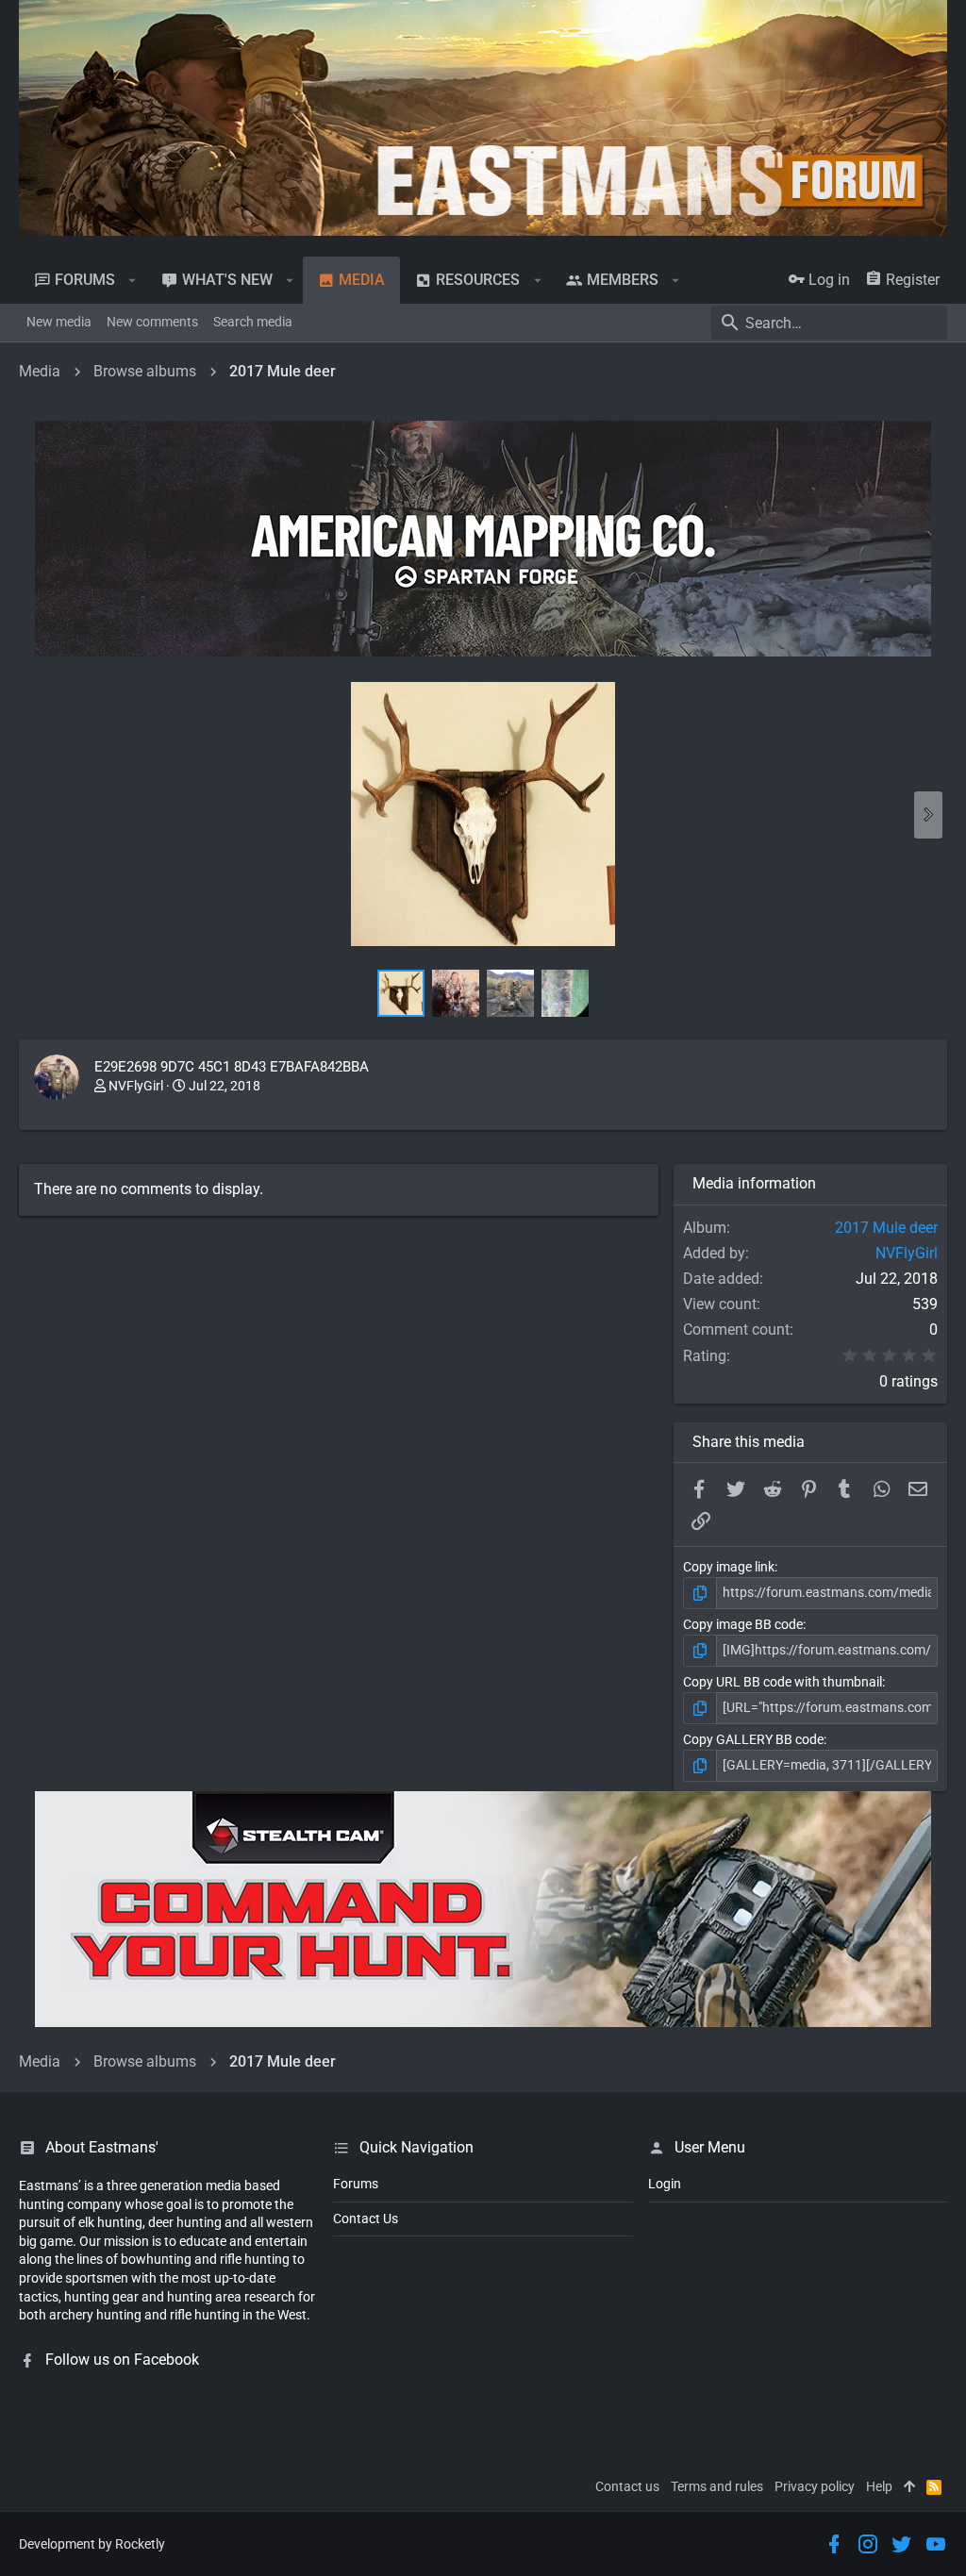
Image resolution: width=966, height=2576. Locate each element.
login (665, 2184)
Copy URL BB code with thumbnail (783, 1682)
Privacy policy (815, 2486)
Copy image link (729, 1567)
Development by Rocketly (92, 2544)
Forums (356, 2184)
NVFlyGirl (136, 1086)
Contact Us (366, 2219)
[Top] (909, 2487)
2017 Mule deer (886, 1228)
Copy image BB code (743, 1624)
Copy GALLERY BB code (753, 1739)
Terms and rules (717, 2486)
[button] (133, 280)
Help (879, 2486)
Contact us (627, 2486)
